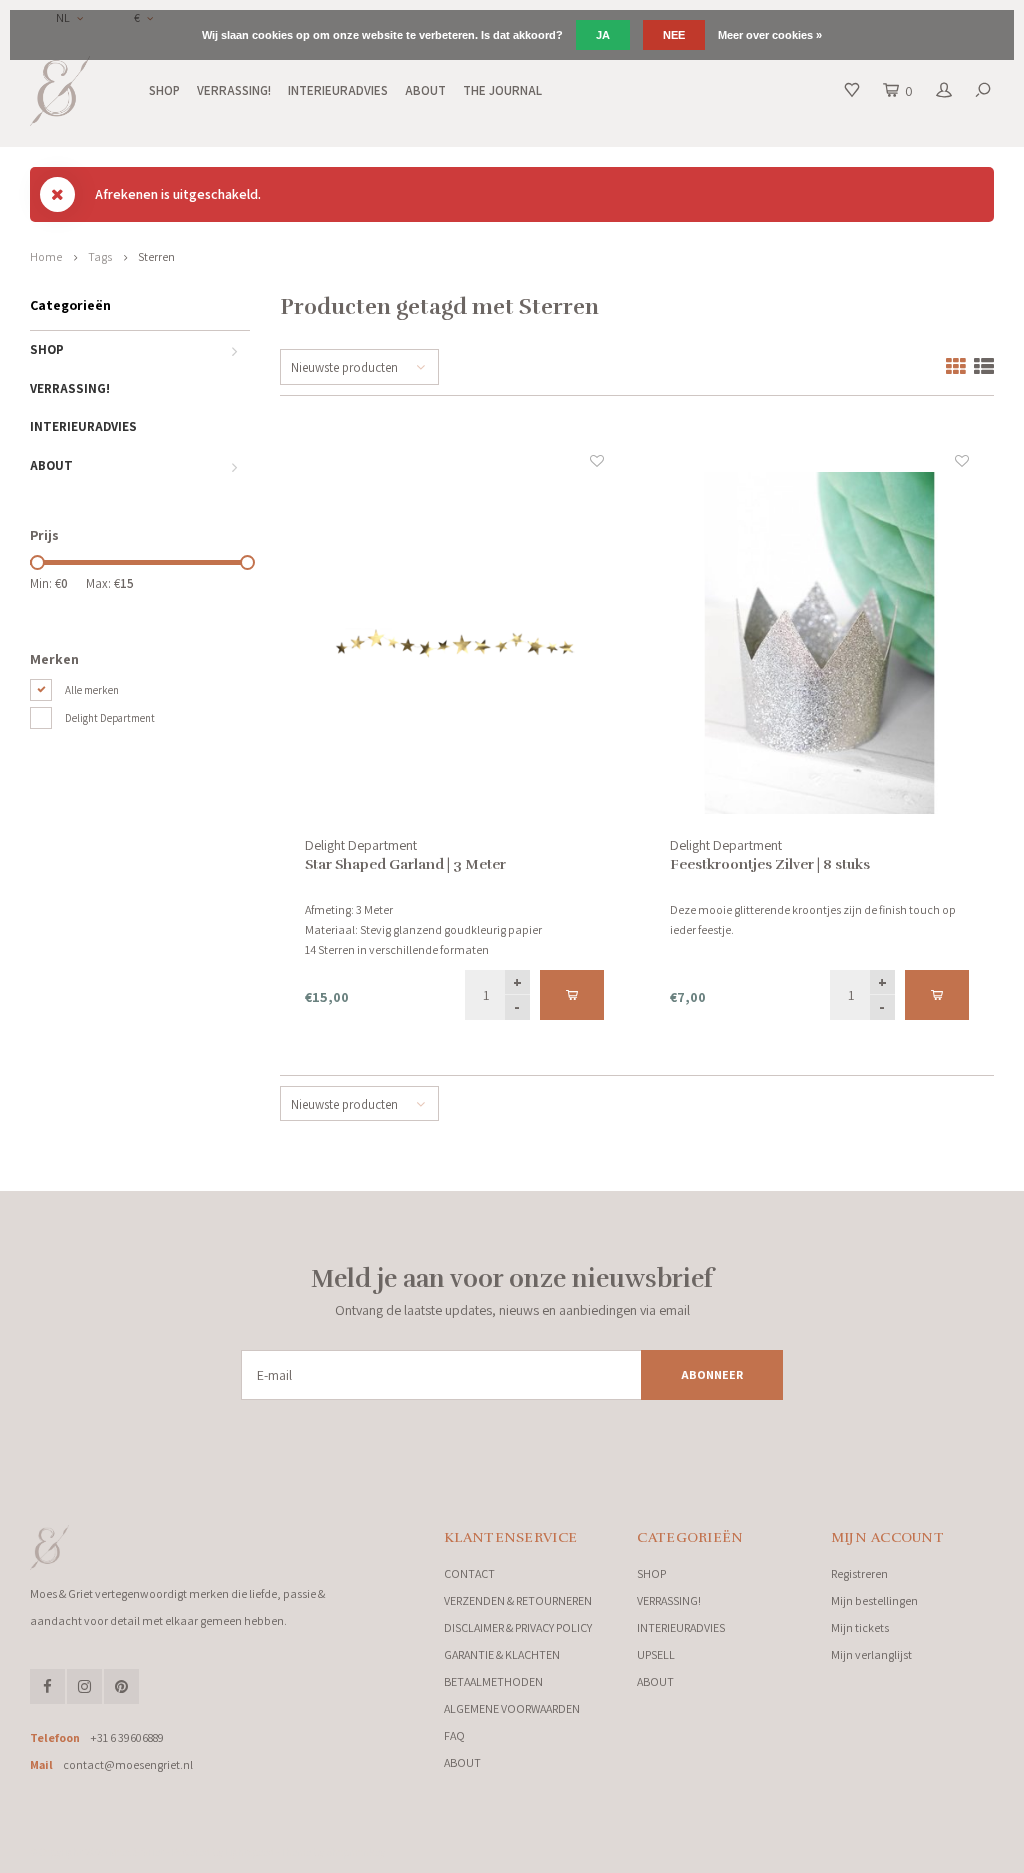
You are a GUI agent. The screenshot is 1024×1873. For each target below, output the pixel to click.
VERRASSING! (234, 90)
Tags (100, 256)
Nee (674, 35)
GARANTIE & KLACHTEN (502, 1654)
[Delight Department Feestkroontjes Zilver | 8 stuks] (819, 643)
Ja (603, 35)
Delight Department (110, 718)
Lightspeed (249, 1852)
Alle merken (92, 690)
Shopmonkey (355, 1852)
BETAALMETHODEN (493, 1681)
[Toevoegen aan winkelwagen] (572, 995)
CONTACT (469, 1573)
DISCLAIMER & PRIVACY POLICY (518, 1627)
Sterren (156, 256)
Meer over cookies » (770, 35)
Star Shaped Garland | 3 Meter (405, 864)
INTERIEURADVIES (338, 90)
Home (46, 256)
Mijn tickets (860, 1627)
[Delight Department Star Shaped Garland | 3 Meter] (454, 643)
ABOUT (425, 90)
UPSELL (656, 1654)
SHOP (164, 90)
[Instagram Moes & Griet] (84, 1686)
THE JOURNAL (502, 90)
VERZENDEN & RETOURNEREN (518, 1600)
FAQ (454, 1735)
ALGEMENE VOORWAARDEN (512, 1708)
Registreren (859, 1573)
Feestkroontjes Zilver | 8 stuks (770, 864)
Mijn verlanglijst (871, 1654)
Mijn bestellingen (874, 1600)
